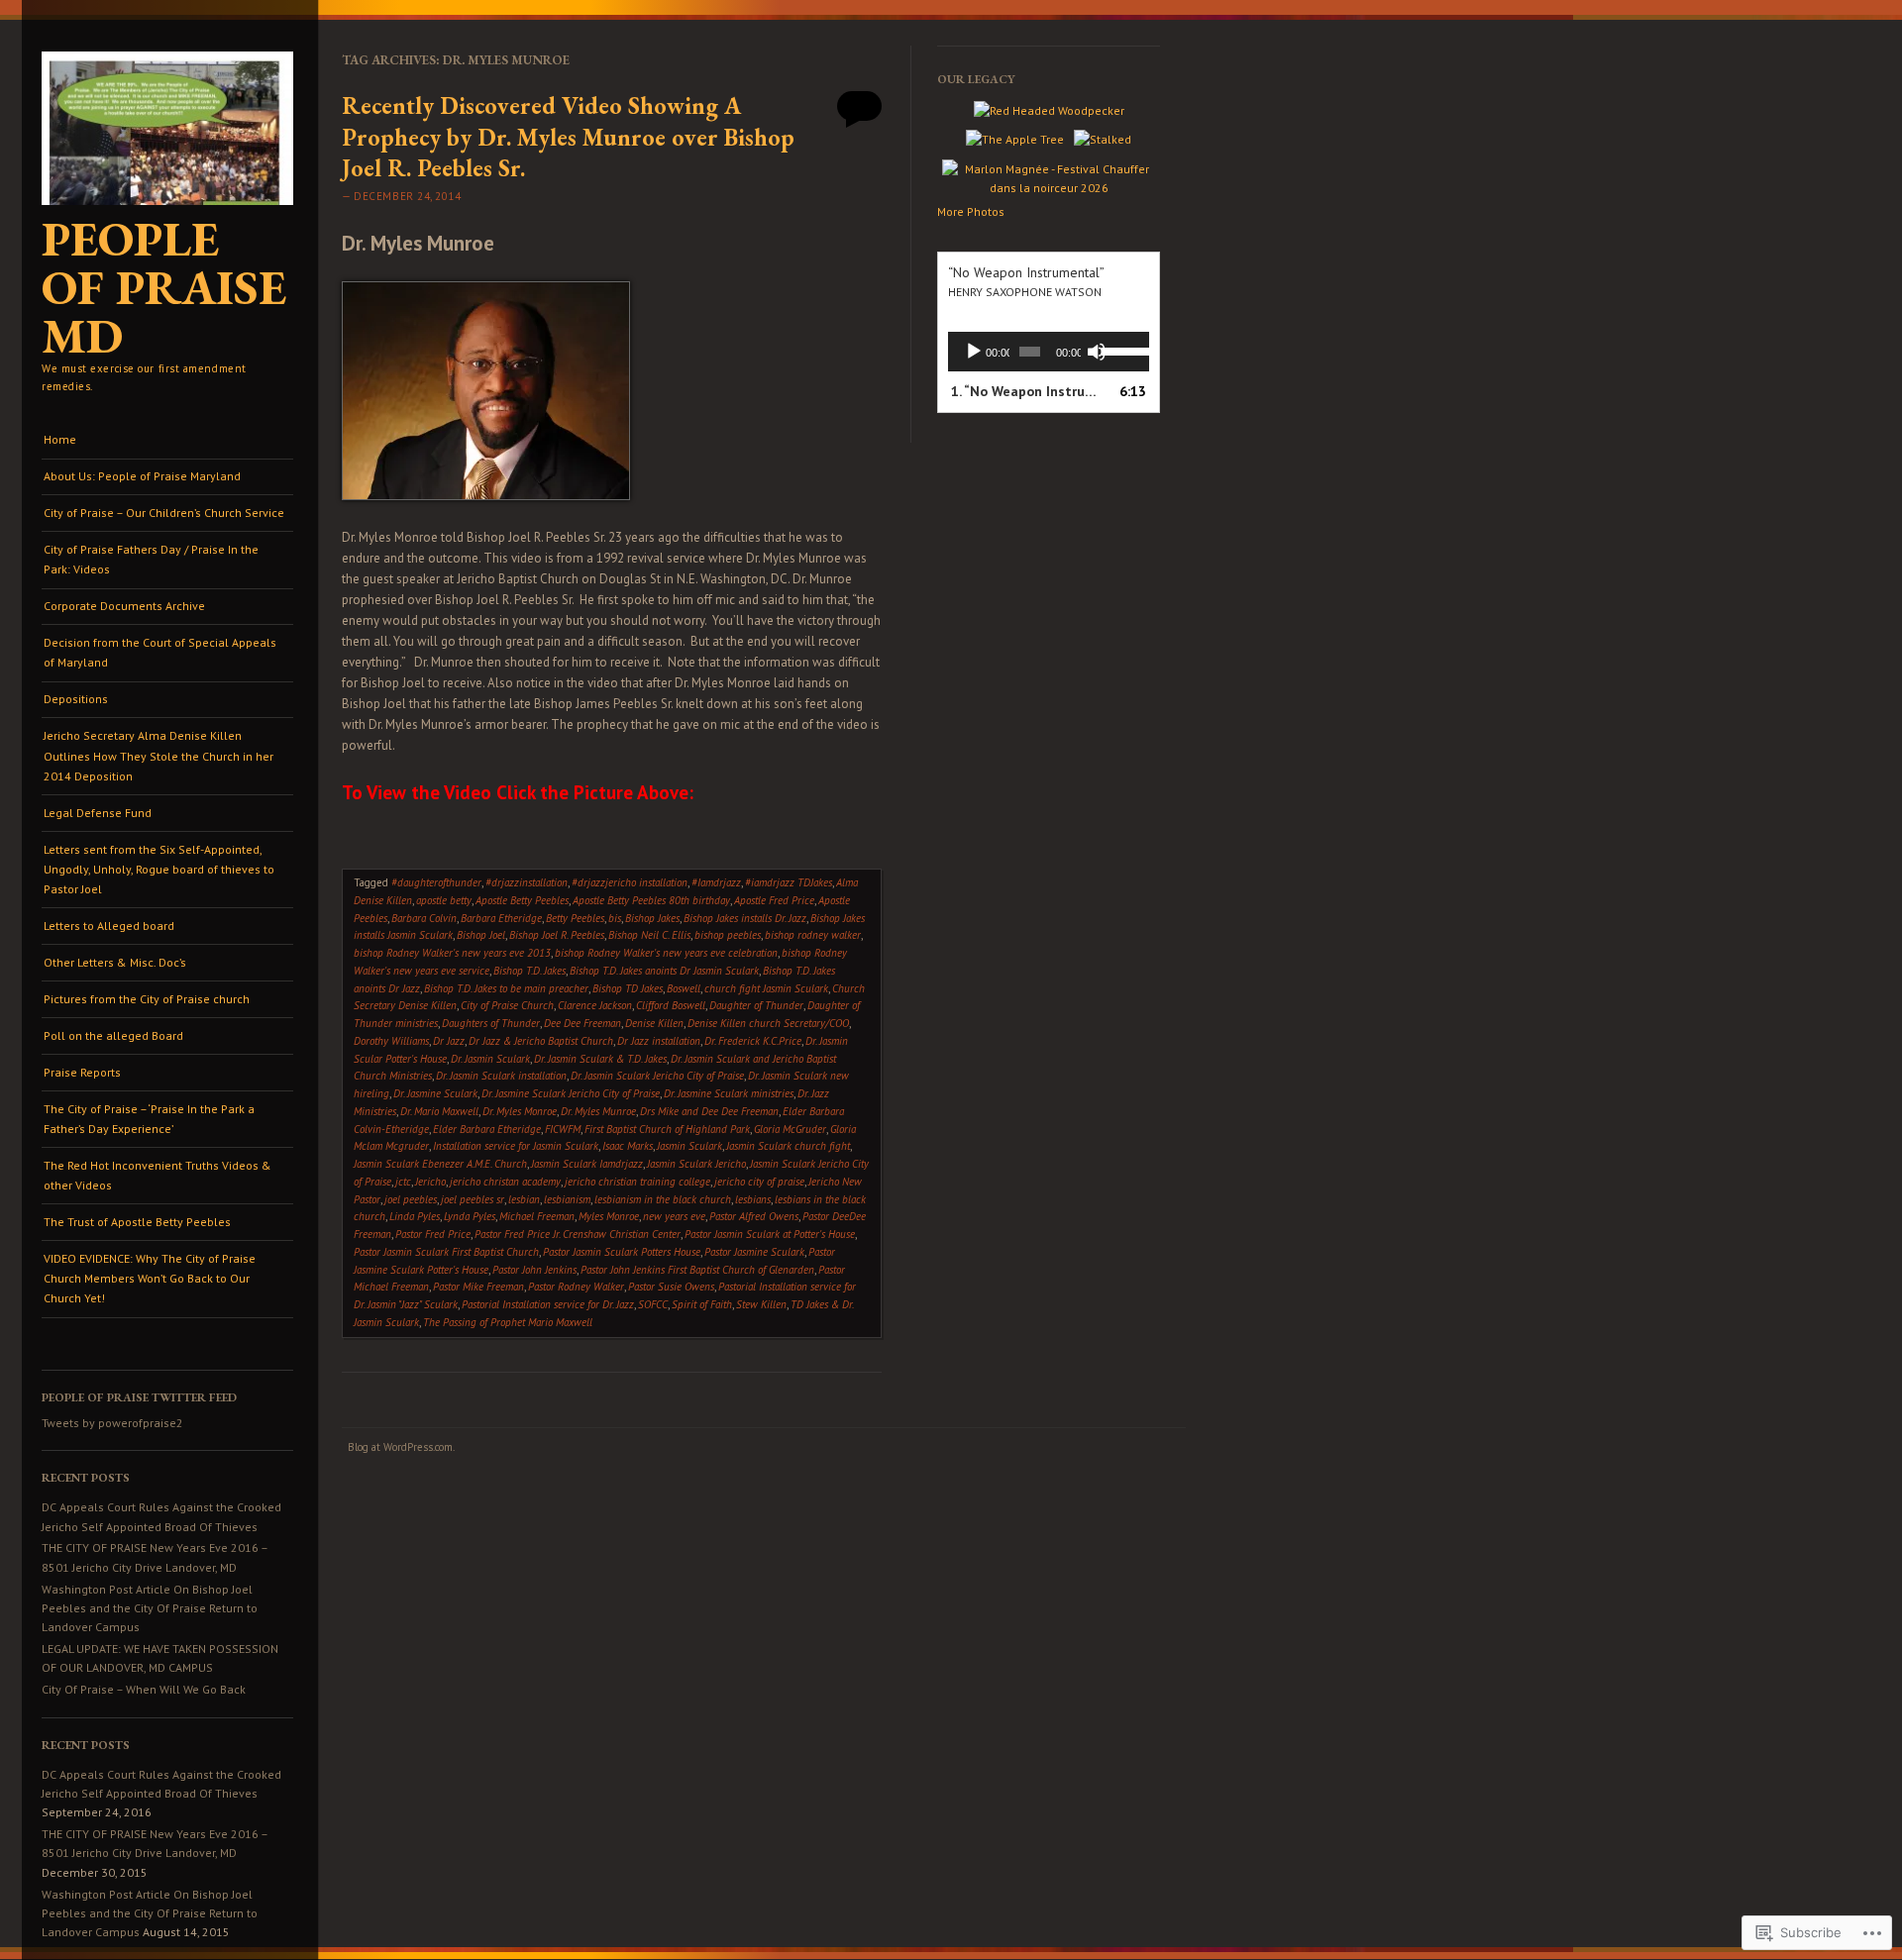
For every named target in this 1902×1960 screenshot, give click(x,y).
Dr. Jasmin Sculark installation (501, 1076)
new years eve (674, 1216)
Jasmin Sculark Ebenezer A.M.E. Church (440, 1164)
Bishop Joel (481, 935)
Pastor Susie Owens (671, 1287)
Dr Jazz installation (659, 1041)
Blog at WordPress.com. (401, 1447)
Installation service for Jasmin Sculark (516, 1146)
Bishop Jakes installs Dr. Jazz (745, 918)
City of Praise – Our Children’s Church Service (164, 513)
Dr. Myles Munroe (598, 1111)
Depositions (76, 699)
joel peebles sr (473, 1199)
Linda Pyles (415, 1216)
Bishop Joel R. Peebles (557, 935)
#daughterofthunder (436, 882)
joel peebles (411, 1199)
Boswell (684, 988)
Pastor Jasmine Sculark (754, 1252)
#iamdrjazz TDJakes (789, 882)
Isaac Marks (628, 1146)
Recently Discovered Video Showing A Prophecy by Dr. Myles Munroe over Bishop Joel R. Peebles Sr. (568, 136)
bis (615, 918)
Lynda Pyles (470, 1216)
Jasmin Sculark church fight (788, 1146)
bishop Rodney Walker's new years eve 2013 (452, 953)
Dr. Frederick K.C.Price (753, 1041)
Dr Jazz (449, 1041)
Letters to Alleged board (109, 926)
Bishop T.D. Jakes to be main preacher (506, 988)
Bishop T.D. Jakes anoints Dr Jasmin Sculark (664, 971)
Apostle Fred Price (774, 900)
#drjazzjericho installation (630, 882)
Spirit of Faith (702, 1304)
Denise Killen (654, 1023)
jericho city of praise (759, 1182)
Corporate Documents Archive (124, 606)
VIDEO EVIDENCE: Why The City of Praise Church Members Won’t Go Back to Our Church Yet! (150, 1279)
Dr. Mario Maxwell (439, 1111)
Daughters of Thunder (491, 1023)
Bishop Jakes (652, 918)
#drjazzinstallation (527, 882)
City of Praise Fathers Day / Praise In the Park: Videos (151, 559)
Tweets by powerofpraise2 (112, 1423)
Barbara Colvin (424, 918)
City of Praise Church (507, 1005)
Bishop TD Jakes (628, 988)
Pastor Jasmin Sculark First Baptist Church (446, 1252)
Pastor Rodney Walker (576, 1287)
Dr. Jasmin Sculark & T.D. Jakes (600, 1059)
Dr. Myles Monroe (520, 1111)
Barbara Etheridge (501, 918)
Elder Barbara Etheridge (487, 1129)
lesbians (753, 1199)
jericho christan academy (505, 1182)
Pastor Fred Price (433, 1234)
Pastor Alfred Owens (754, 1216)
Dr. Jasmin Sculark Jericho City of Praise (657, 1076)
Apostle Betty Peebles (522, 900)
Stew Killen (761, 1304)
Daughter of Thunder (756, 1005)
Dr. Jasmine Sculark (435, 1093)
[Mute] (1097, 352)
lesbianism (567, 1199)
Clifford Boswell (671, 1005)
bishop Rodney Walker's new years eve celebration (666, 953)
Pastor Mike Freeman (478, 1287)
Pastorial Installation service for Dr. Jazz (548, 1304)
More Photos (971, 211)
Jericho (430, 1182)
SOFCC (653, 1304)
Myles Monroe (609, 1216)
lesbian (524, 1199)
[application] (1049, 352)
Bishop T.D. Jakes (529, 971)
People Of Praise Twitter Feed (139, 1397)
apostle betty (444, 900)
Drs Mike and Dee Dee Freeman (709, 1111)
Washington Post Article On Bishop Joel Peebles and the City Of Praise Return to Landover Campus (150, 1608)
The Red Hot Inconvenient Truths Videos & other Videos (158, 1175)
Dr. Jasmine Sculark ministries (729, 1093)
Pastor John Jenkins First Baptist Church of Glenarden (697, 1270)
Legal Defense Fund (98, 813)
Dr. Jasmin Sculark (490, 1059)
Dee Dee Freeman (582, 1023)
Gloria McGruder (790, 1129)
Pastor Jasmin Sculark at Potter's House (770, 1234)
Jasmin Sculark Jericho (696, 1164)
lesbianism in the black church (663, 1199)
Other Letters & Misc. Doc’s (115, 962)
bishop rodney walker (813, 935)
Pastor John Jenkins (534, 1270)
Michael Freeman (537, 1216)
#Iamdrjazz (716, 882)
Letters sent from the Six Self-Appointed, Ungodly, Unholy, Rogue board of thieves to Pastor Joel (159, 870)
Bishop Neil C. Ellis (649, 935)
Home (60, 439)
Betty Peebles (575, 918)
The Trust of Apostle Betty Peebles (137, 1222)
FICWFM (563, 1129)
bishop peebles (728, 935)
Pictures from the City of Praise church (147, 999)
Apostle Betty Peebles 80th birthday (651, 900)
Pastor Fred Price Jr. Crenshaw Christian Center (578, 1234)
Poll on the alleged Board (113, 1035)
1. (1029, 391)
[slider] (1120, 350)
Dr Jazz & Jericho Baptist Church (541, 1041)
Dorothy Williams (391, 1041)
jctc (403, 1182)
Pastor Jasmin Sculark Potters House (622, 1252)
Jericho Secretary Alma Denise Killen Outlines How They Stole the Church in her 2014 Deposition (158, 756)
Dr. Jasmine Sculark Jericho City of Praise (571, 1093)
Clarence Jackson (595, 1005)
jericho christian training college (637, 1182)
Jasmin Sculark (689, 1146)
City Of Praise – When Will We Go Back (144, 1689)
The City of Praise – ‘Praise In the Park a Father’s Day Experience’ (149, 1119)
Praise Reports (82, 1072)
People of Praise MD (164, 287)
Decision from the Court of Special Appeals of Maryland (160, 652)
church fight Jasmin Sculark (766, 988)
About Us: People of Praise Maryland (142, 476)
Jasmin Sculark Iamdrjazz (587, 1164)
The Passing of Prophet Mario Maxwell (508, 1322)
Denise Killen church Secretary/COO (768, 1023)
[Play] (974, 352)
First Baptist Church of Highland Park (667, 1129)
